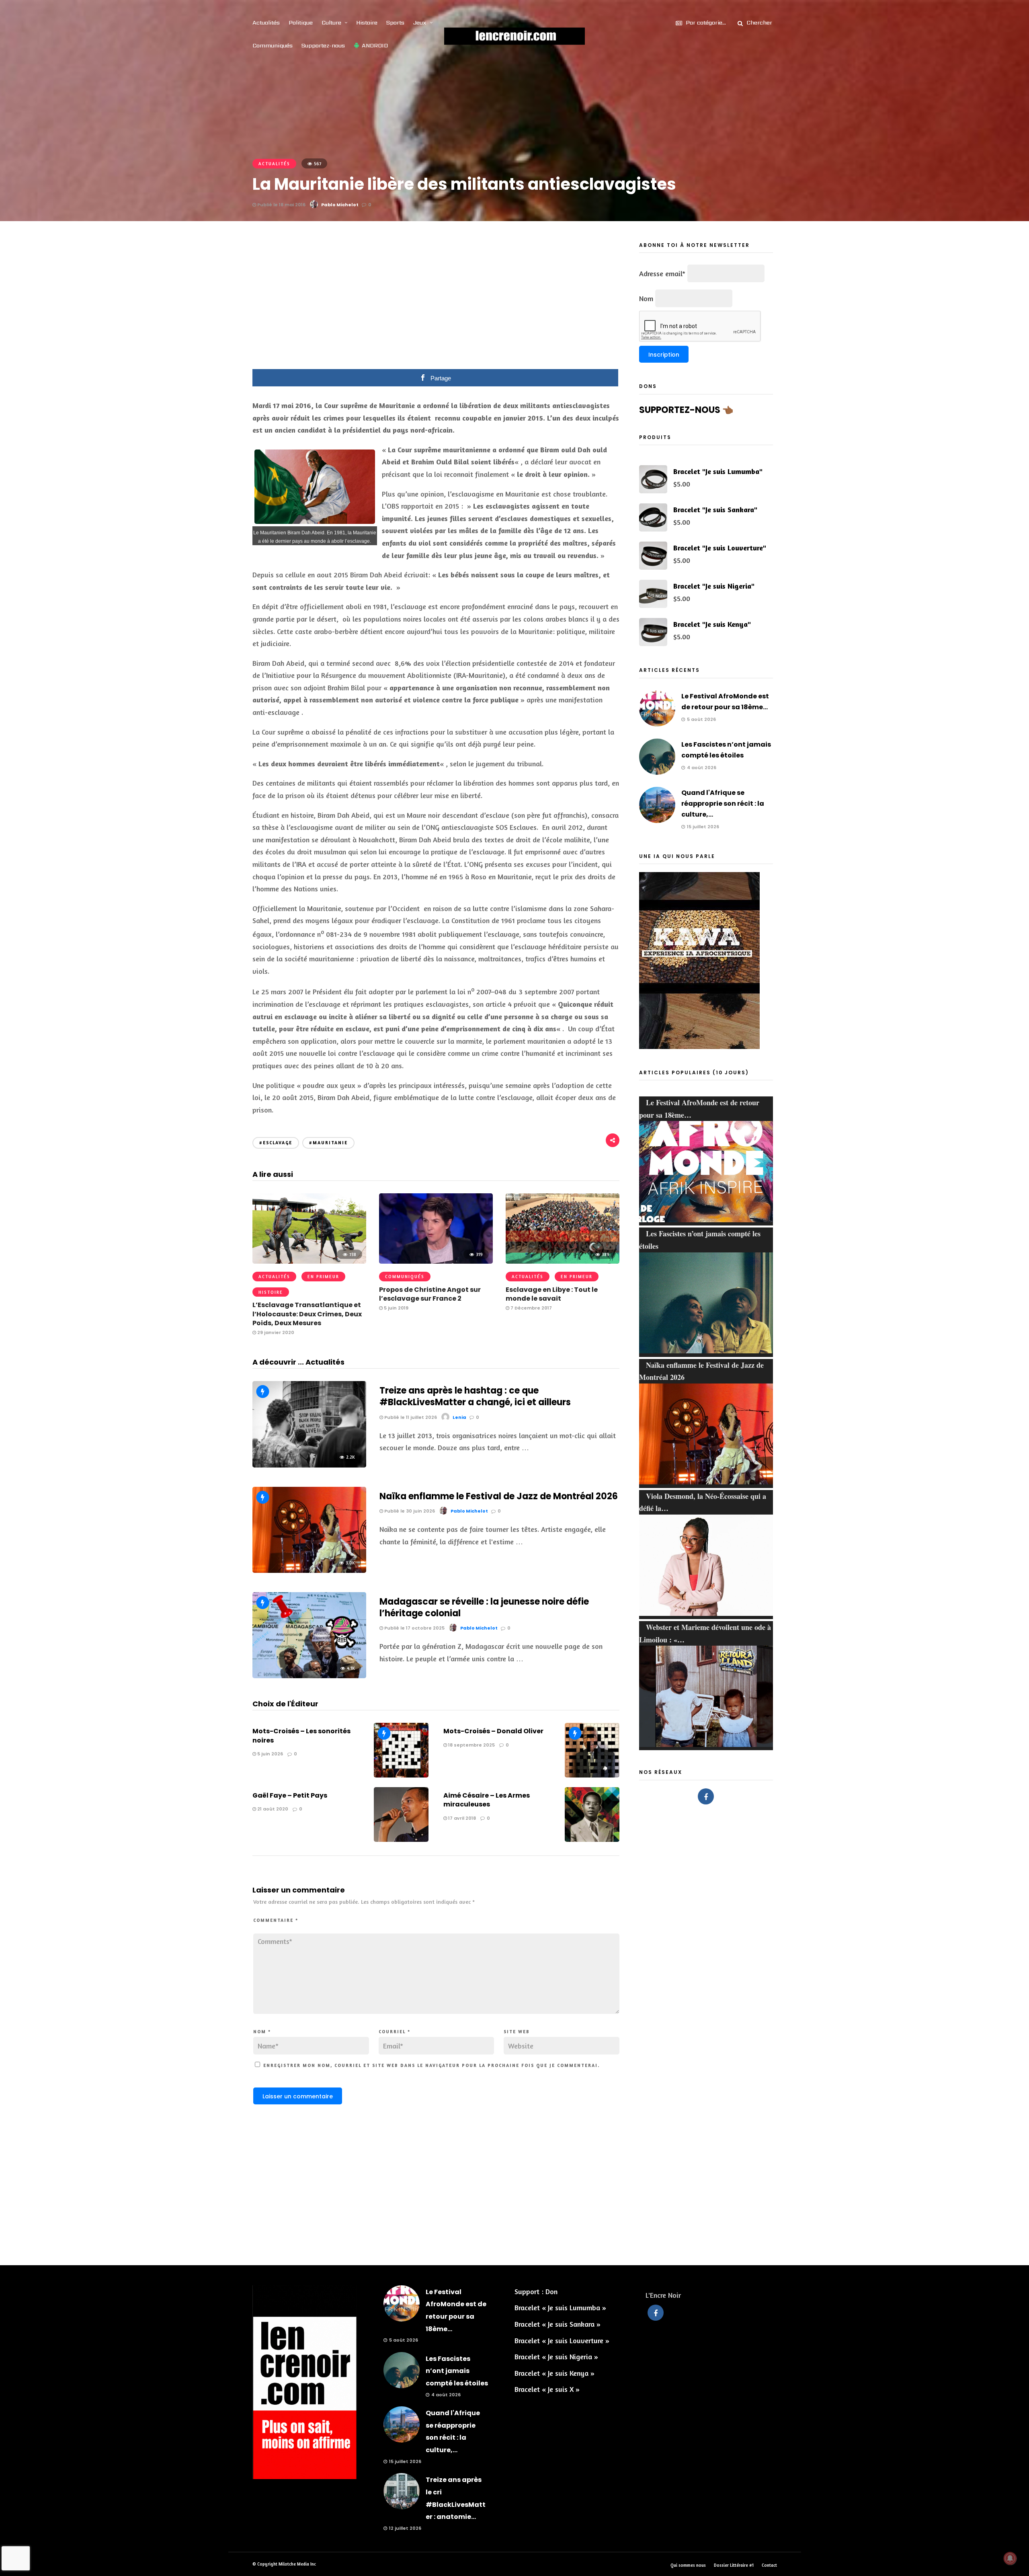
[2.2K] (309, 1465)
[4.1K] (309, 1675)
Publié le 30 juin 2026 (409, 1511)
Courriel (395, 2032)
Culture (331, 23)
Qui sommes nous (688, 2565)
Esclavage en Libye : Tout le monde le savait (552, 1294)
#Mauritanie (328, 1143)
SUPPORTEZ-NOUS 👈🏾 (686, 410)
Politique (301, 23)
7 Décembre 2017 (531, 1308)
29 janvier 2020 (275, 1332)
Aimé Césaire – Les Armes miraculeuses (487, 1800)
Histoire (367, 23)
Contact (769, 2565)
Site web (517, 2032)
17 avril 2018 (461, 1818)
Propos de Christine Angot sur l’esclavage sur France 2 (430, 1294)
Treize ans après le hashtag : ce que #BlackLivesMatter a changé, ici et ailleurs (475, 1396)
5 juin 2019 (396, 1308)
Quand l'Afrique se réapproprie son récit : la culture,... (723, 804)
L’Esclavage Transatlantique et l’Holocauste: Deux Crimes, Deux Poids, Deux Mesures (307, 1314)
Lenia (459, 1417)
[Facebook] (706, 1796)
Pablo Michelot (340, 205)
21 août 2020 (272, 1809)
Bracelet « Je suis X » (547, 2389)
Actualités (266, 23)
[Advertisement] (436, 301)
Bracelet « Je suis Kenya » (554, 2373)
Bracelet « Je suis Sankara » (558, 2324)
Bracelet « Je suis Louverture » (562, 2340)
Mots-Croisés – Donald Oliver (493, 1731)
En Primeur (323, 1277)
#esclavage (276, 1143)
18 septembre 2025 (471, 1745)
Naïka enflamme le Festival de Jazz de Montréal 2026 (499, 1496)
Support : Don (536, 2291)
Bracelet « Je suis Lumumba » (560, 2307)
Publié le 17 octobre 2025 (414, 1628)
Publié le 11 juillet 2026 (410, 1417)
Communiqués (273, 45)
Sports (395, 23)
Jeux (420, 23)
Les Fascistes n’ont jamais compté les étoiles (457, 2371)
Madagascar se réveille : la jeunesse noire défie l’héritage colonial (484, 1607)
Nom (262, 2032)
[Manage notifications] (1010, 2558)
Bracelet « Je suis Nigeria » (556, 2356)
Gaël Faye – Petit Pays (290, 1795)
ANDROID (375, 45)
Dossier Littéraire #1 (734, 2565)
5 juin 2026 (270, 1754)
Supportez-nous (323, 45)
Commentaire (276, 1920)
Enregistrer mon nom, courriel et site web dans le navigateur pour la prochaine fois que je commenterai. (431, 2065)
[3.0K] (309, 1570)
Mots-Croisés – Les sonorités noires (301, 1735)
